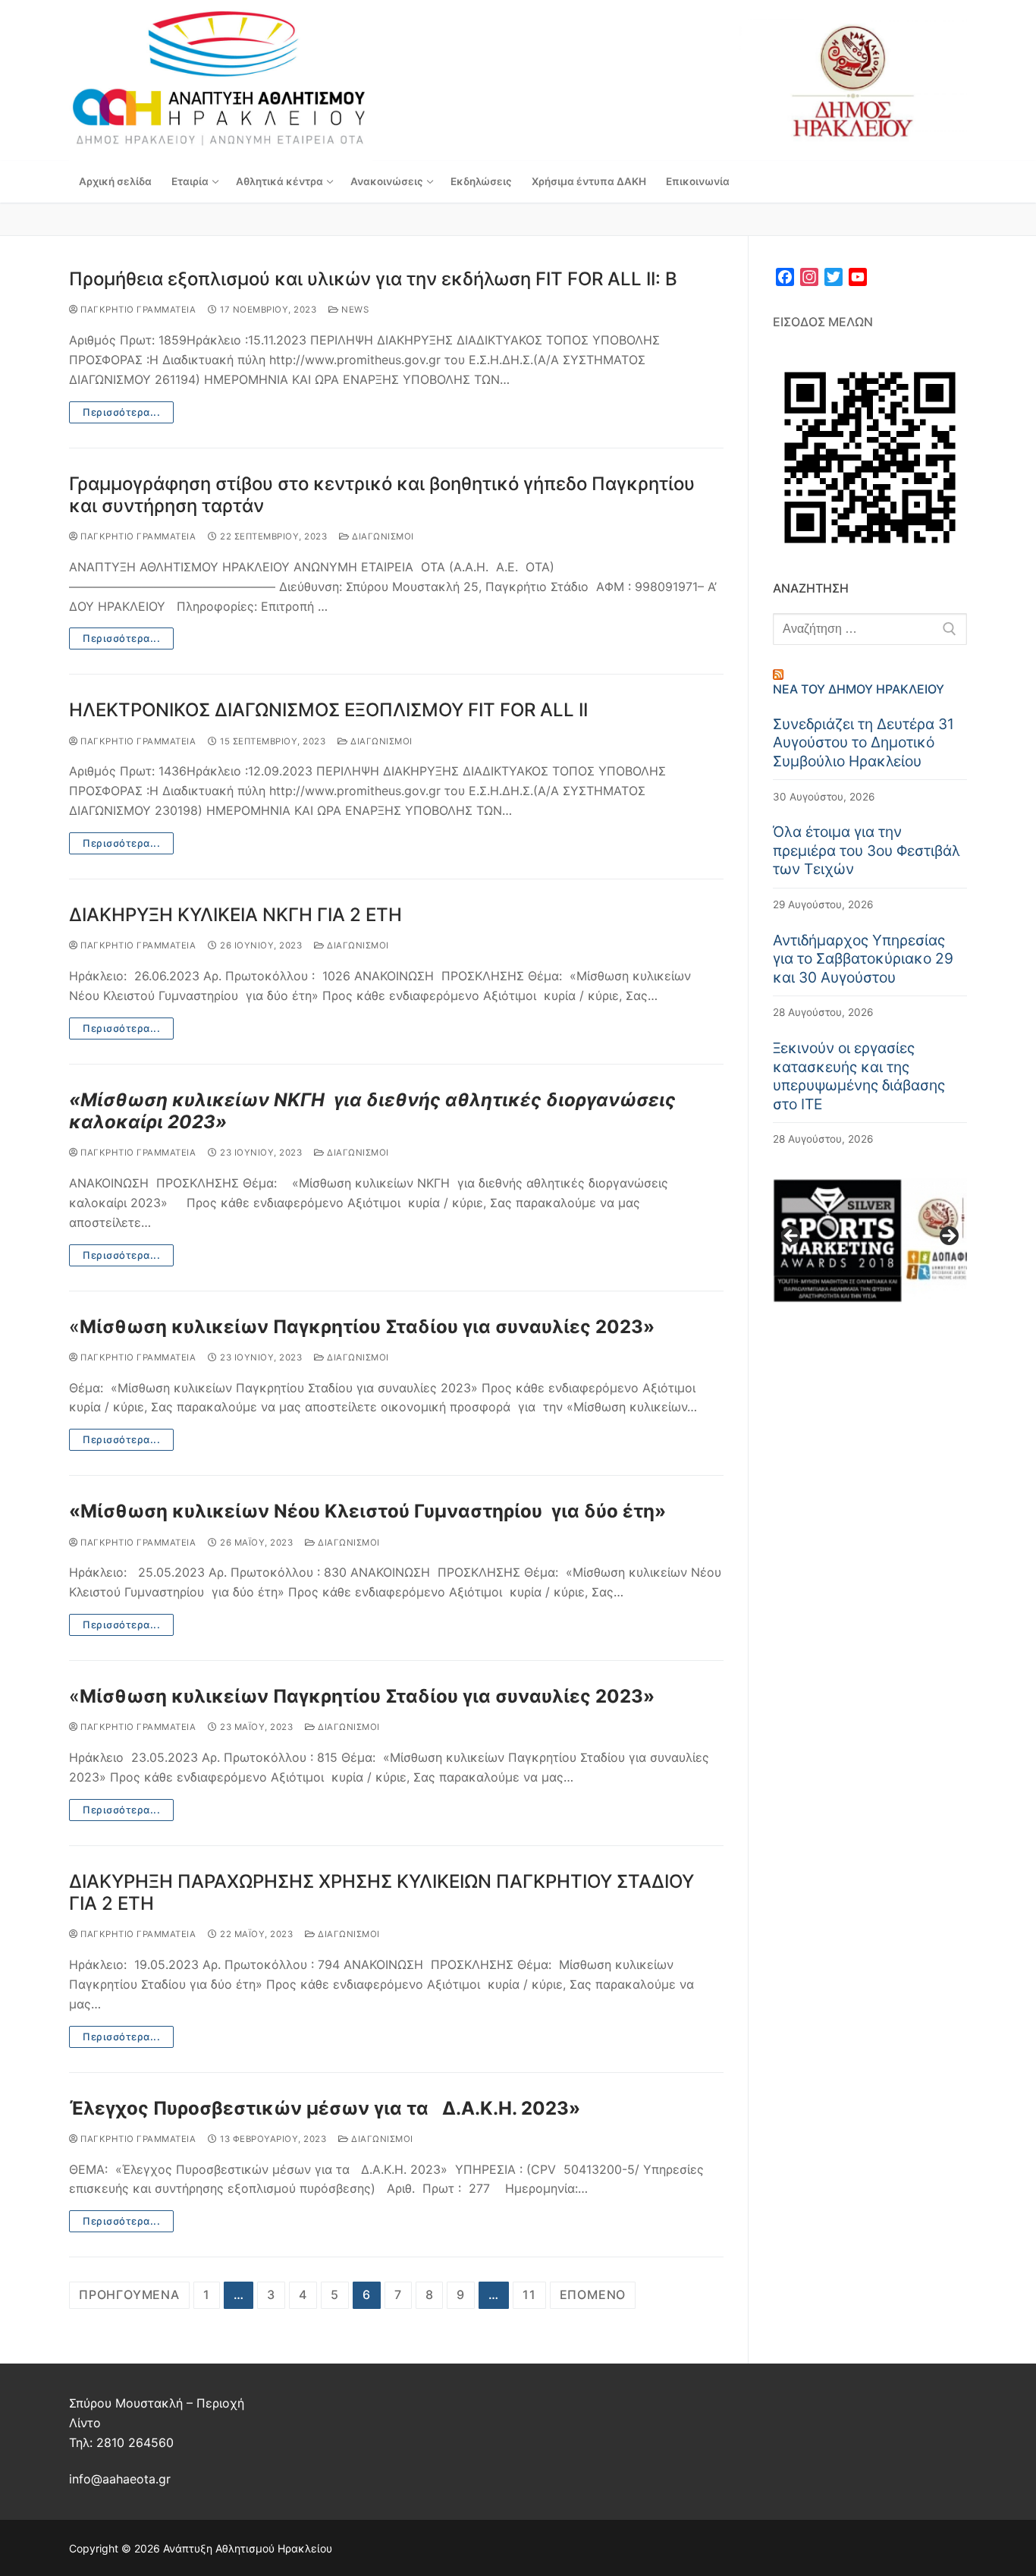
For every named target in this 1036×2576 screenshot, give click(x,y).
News (354, 310)
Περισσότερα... (121, 412)
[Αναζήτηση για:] (870, 629)
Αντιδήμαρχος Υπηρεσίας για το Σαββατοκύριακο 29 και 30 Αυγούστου (863, 959)
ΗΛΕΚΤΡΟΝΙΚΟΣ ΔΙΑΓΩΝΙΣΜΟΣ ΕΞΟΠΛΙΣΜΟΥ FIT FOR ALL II (328, 710)
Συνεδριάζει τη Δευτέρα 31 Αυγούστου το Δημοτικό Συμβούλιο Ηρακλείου (863, 742)
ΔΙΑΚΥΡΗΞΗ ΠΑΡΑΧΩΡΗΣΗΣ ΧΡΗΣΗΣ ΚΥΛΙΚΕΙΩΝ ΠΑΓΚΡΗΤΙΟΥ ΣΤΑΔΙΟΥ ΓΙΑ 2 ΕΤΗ (381, 1892)
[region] (870, 1241)
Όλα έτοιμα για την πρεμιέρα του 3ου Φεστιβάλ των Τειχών (866, 850)
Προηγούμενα (129, 2294)
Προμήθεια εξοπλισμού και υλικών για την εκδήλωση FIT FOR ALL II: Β (373, 279)
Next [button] (948, 1237)
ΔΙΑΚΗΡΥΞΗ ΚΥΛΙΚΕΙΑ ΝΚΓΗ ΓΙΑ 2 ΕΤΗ (235, 915)
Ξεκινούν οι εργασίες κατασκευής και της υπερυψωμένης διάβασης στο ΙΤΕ (859, 1076)
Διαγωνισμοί (382, 536)
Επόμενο (593, 2294)
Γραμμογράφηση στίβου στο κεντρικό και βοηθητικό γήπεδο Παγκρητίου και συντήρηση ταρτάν (382, 495)
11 (529, 2294)
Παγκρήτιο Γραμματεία (137, 310)
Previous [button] (792, 1237)
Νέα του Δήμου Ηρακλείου (859, 689)
